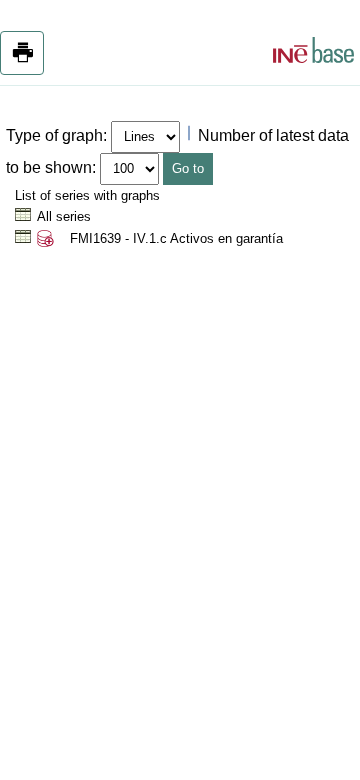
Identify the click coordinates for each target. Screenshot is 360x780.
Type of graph (54, 135)
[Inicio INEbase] (313, 53)
